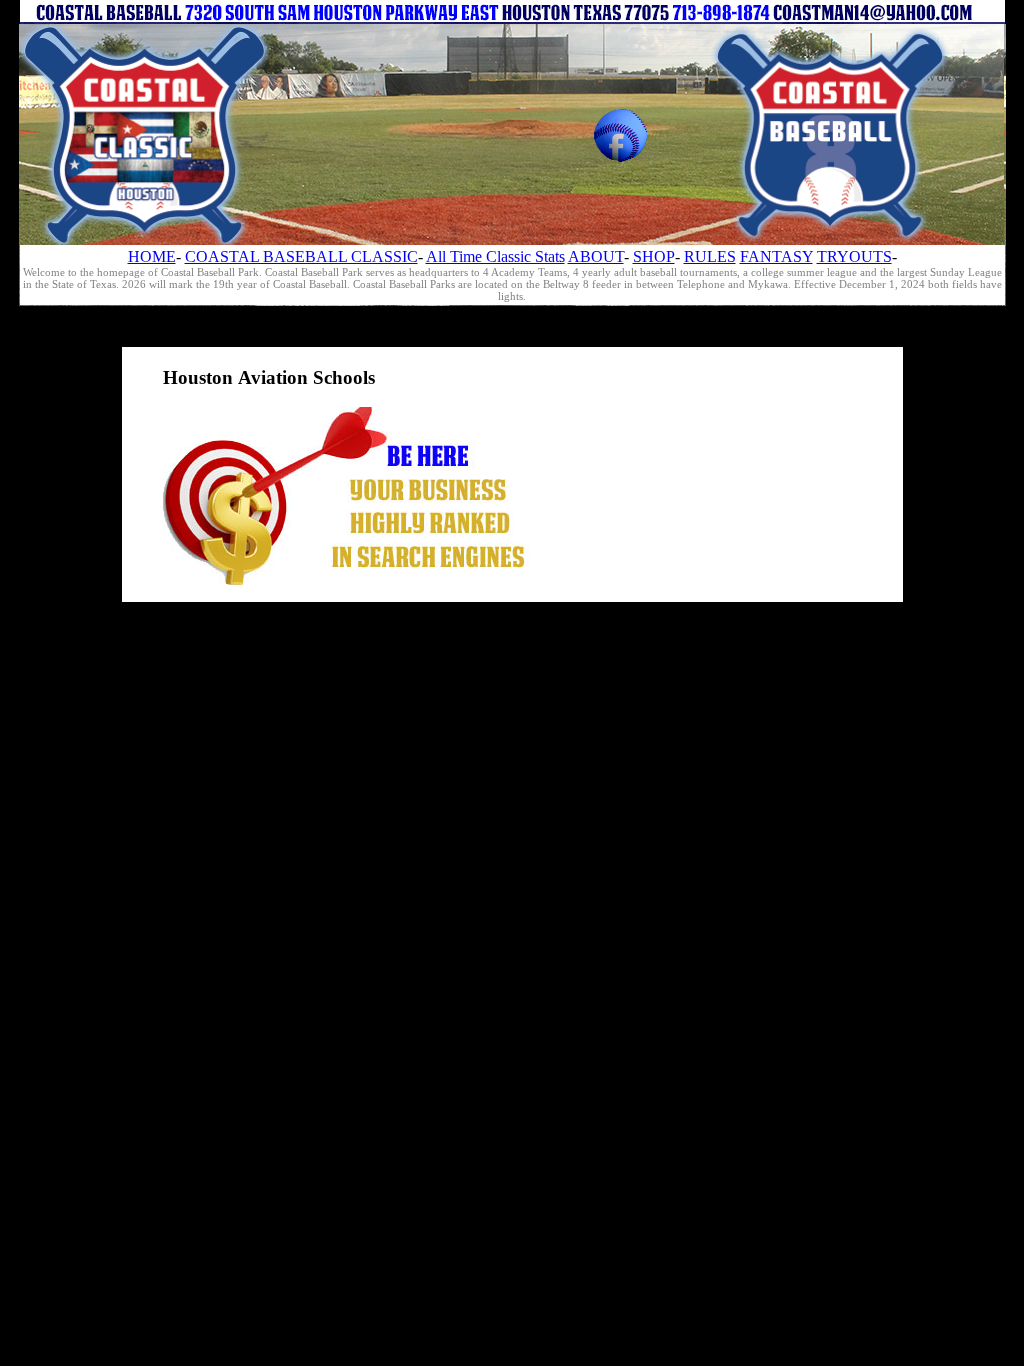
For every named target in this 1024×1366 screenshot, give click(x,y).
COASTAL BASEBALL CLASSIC (301, 256)
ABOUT (596, 256)
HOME (152, 256)
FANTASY (776, 256)
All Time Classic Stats (495, 256)
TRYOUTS (854, 256)
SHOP (654, 256)
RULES (710, 256)
